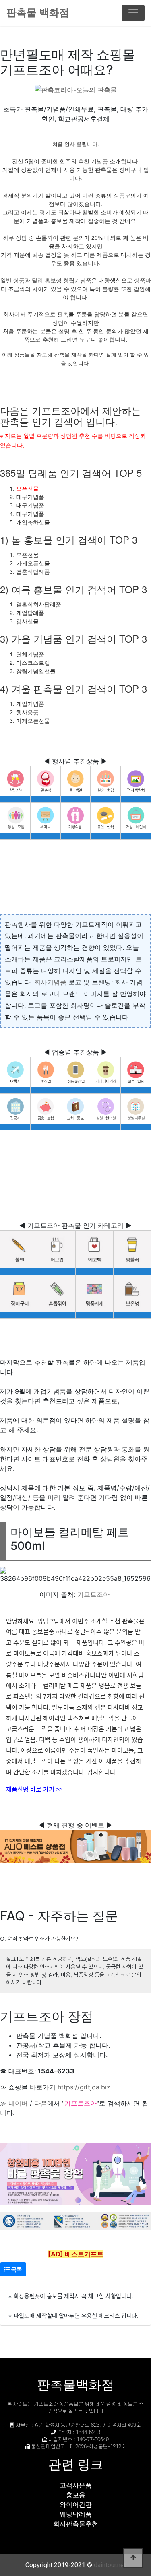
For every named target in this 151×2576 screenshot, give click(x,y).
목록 (16, 2269)
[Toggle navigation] (133, 13)
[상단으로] (133, 2558)
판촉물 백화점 (38, 12)
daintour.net (110, 2565)
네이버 (18, 2103)
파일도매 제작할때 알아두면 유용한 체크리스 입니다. (76, 2315)
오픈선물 (27, 488)
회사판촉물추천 (76, 2524)
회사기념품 (50, 982)
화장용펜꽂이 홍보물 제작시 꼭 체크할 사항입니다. (73, 2296)
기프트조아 (93, 1594)
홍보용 (76, 2495)
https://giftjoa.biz (84, 2087)
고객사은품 (76, 2485)
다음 (41, 2103)
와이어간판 (76, 2504)
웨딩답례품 (76, 2514)
